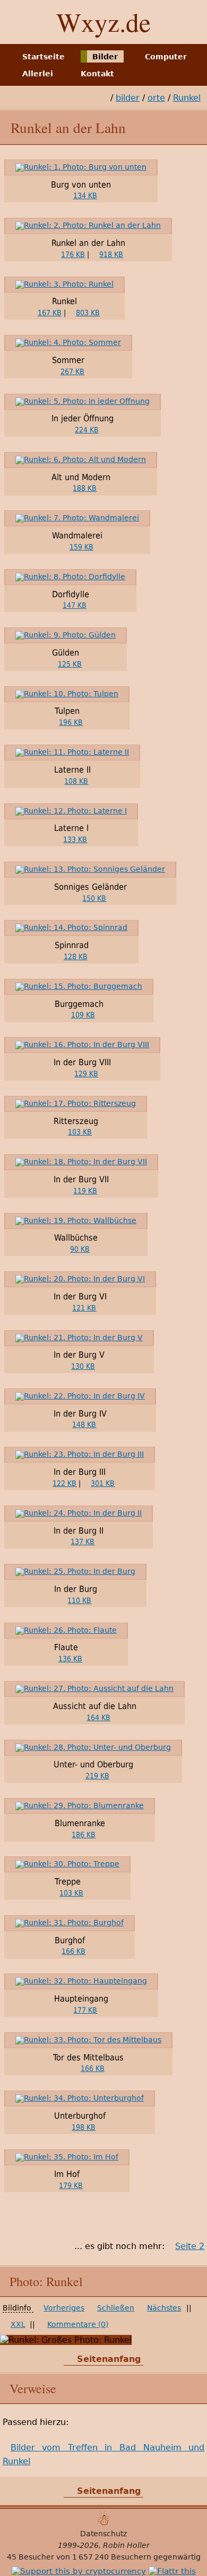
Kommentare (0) (78, 2324)
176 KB (73, 254)
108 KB (76, 781)
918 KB (111, 254)
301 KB (103, 1483)
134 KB (85, 196)
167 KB (50, 313)
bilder (128, 98)
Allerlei (38, 74)
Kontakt (97, 74)
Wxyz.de (103, 22)
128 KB (76, 957)
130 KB (83, 1366)
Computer (166, 56)
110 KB (79, 1600)
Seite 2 (190, 2246)
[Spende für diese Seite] (79, 2571)
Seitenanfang (109, 2359)
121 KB (84, 1308)
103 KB (80, 1132)
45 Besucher (31, 2557)
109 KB (83, 1015)
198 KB (84, 2127)
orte (156, 98)
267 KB (72, 371)
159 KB (81, 547)
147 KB (75, 605)
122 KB (64, 1483)
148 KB (84, 1424)
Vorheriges (64, 2308)
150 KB (94, 898)
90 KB (80, 1249)
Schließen (116, 2308)
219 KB (97, 1776)
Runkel (187, 98)
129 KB (86, 1074)
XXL (18, 2324)
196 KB (71, 722)
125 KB (70, 664)
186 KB (84, 1835)
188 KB (85, 488)
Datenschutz (103, 2534)
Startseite (44, 56)
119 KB (85, 1191)
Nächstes (164, 2308)
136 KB (70, 1659)
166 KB (74, 1951)
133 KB (75, 839)
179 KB (71, 2185)
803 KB (88, 313)
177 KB (85, 2010)
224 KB (87, 430)
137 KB (83, 1542)
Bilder (105, 56)
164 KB (98, 1718)
